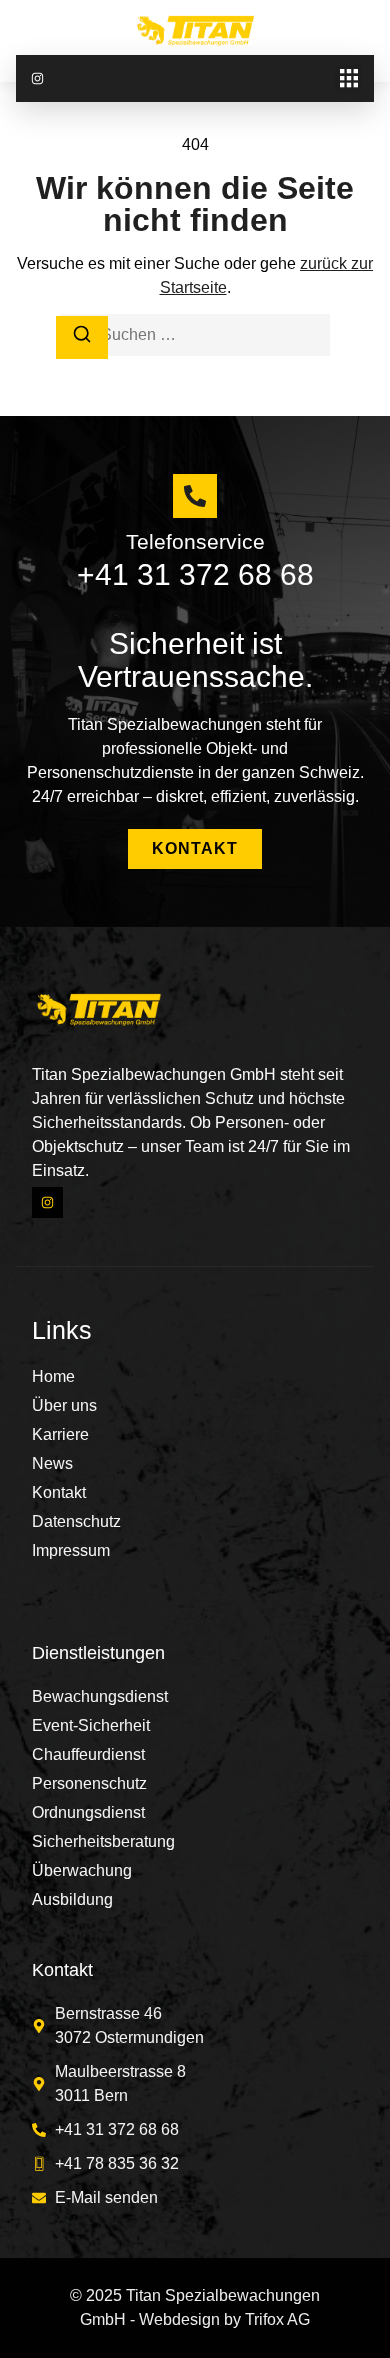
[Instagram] (37, 78)
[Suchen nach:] (195, 335)
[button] (348, 78)
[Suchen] (82, 337)
